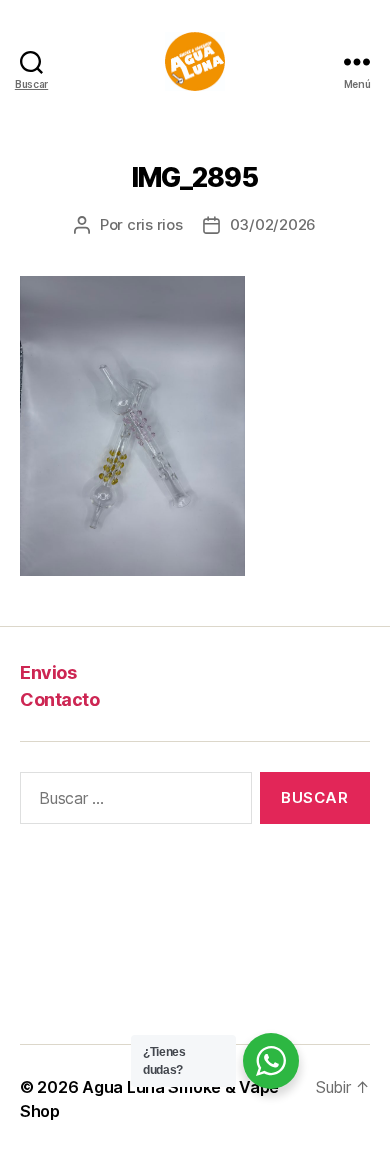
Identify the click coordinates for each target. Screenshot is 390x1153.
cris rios (155, 224)
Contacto (59, 699)
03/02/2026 (273, 224)
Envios (48, 672)
